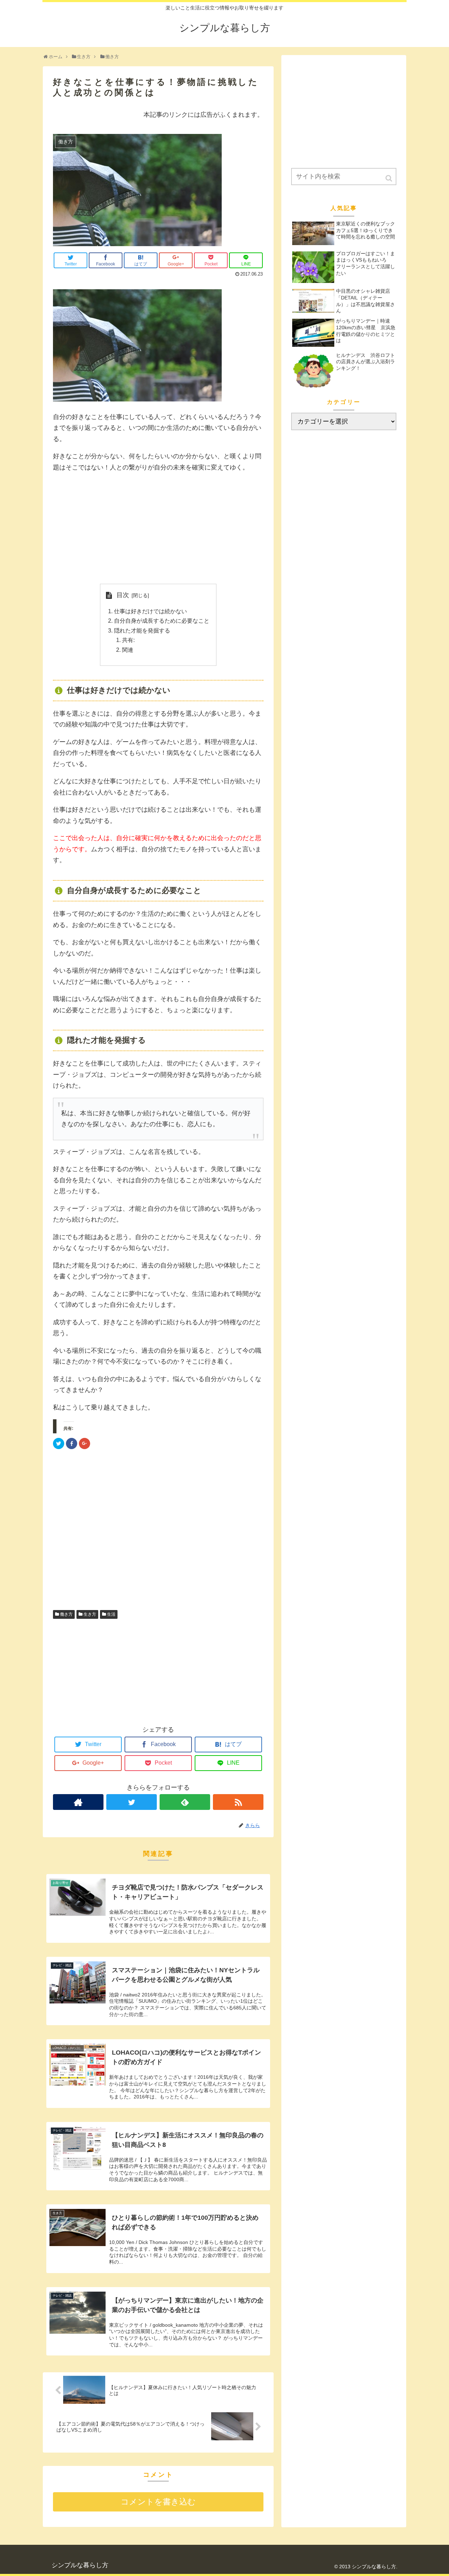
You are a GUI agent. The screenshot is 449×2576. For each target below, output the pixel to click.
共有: (128, 640)
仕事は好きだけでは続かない (150, 611)
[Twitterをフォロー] (132, 1802)
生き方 (90, 1614)
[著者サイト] (78, 1802)
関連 (128, 650)
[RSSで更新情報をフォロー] (238, 1802)
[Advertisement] (158, 528)
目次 (123, 595)
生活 (111, 1614)
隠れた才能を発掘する (142, 630)
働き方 (66, 1614)
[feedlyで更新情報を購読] (185, 1802)
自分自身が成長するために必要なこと (162, 621)
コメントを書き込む (158, 2502)
